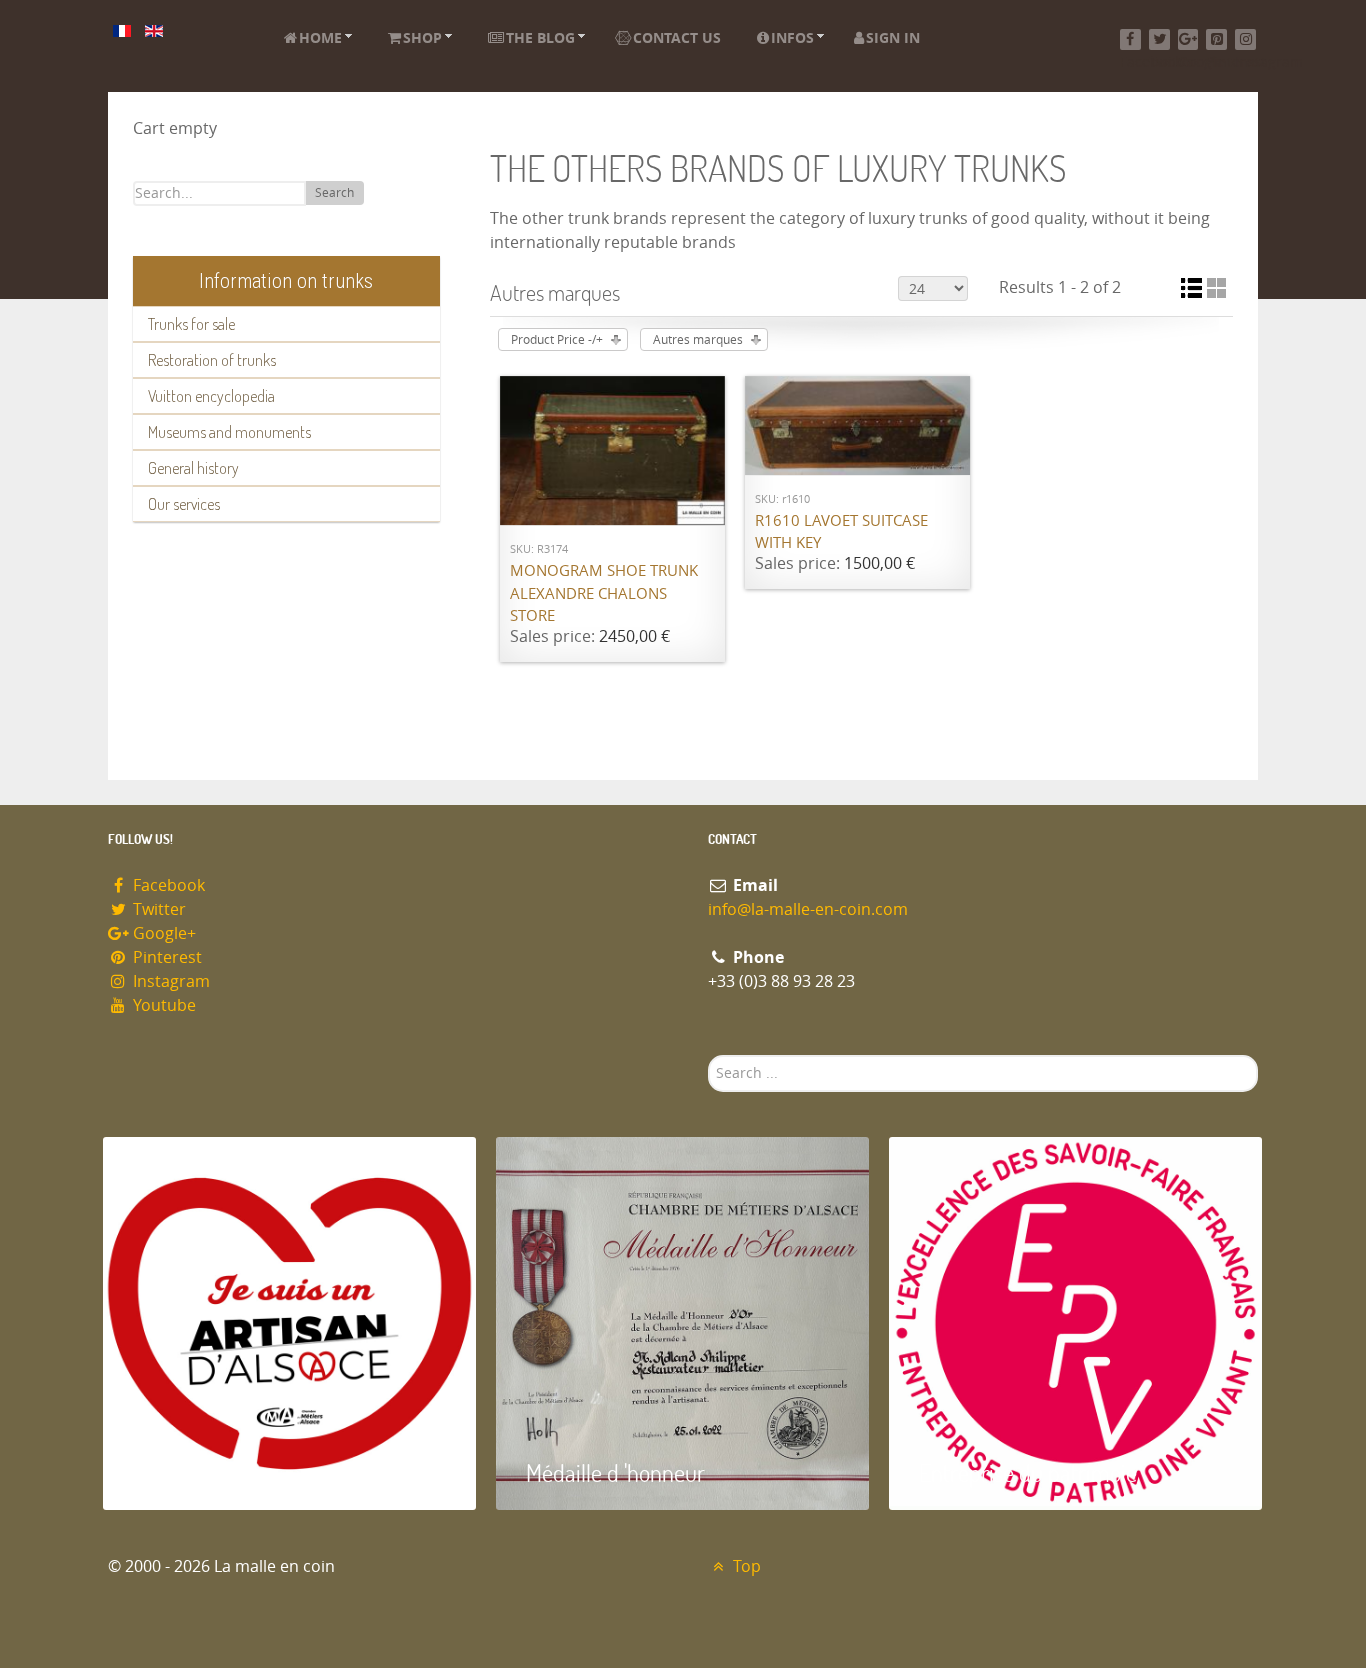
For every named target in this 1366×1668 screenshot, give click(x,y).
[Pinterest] (1216, 39)
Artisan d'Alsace (204, 1472)
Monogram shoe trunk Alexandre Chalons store (604, 593)
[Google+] (1188, 39)
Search (334, 193)
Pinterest (165, 957)
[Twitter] (1159, 39)
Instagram (169, 981)
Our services (184, 504)
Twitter (157, 909)
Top (745, 1566)
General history (193, 468)
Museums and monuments (229, 432)
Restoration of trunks (212, 360)
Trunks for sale (191, 324)
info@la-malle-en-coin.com (808, 909)
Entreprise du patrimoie (1028, 1472)
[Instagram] (1245, 39)
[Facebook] (1130, 39)
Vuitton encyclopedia (211, 396)
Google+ (162, 933)
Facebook (167, 885)
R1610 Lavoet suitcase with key (841, 532)
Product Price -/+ (557, 340)
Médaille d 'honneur (615, 1472)
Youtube (162, 1005)
